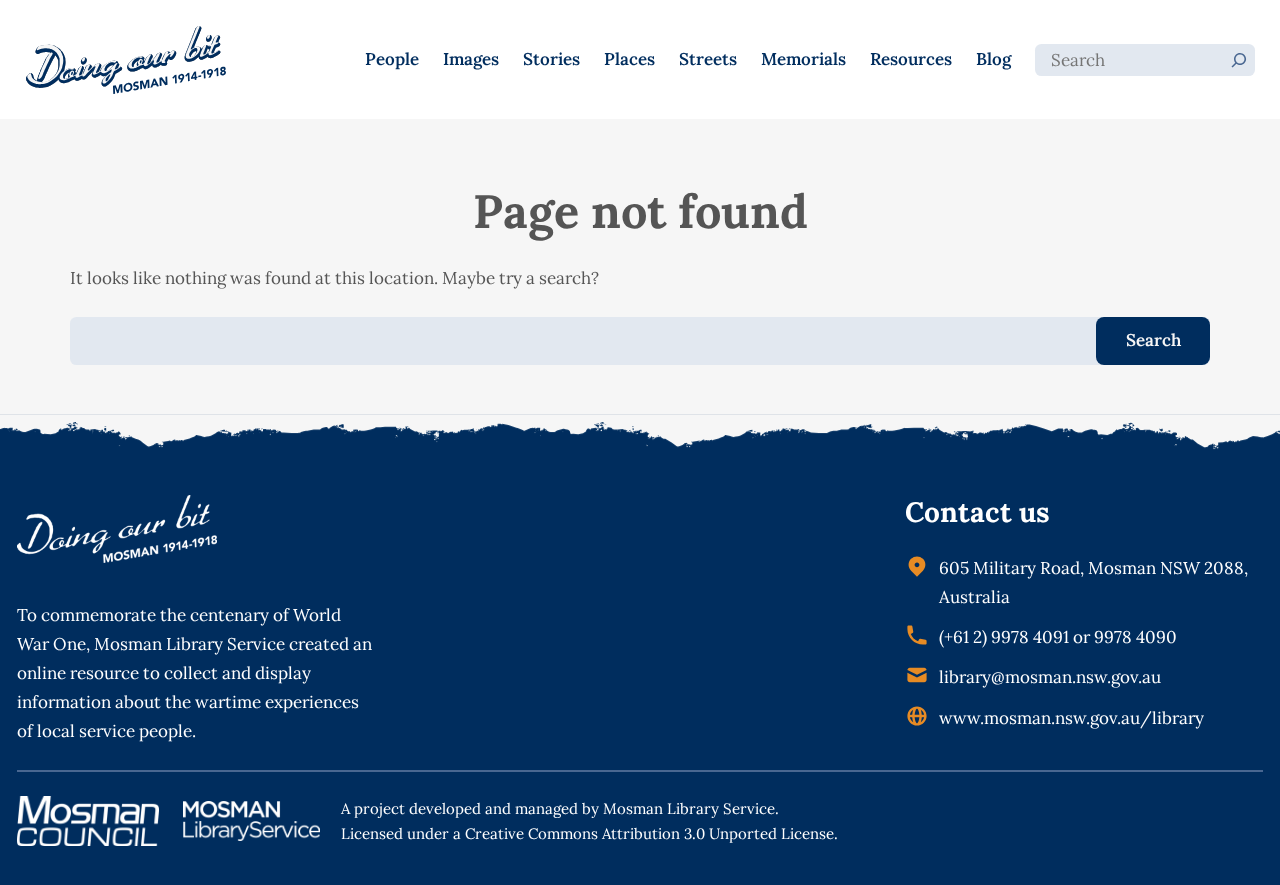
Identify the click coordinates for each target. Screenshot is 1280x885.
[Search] (1239, 60)
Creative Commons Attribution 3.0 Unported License (649, 833)
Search (1153, 340)
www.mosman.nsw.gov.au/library (1071, 718)
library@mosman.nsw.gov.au (1050, 677)
